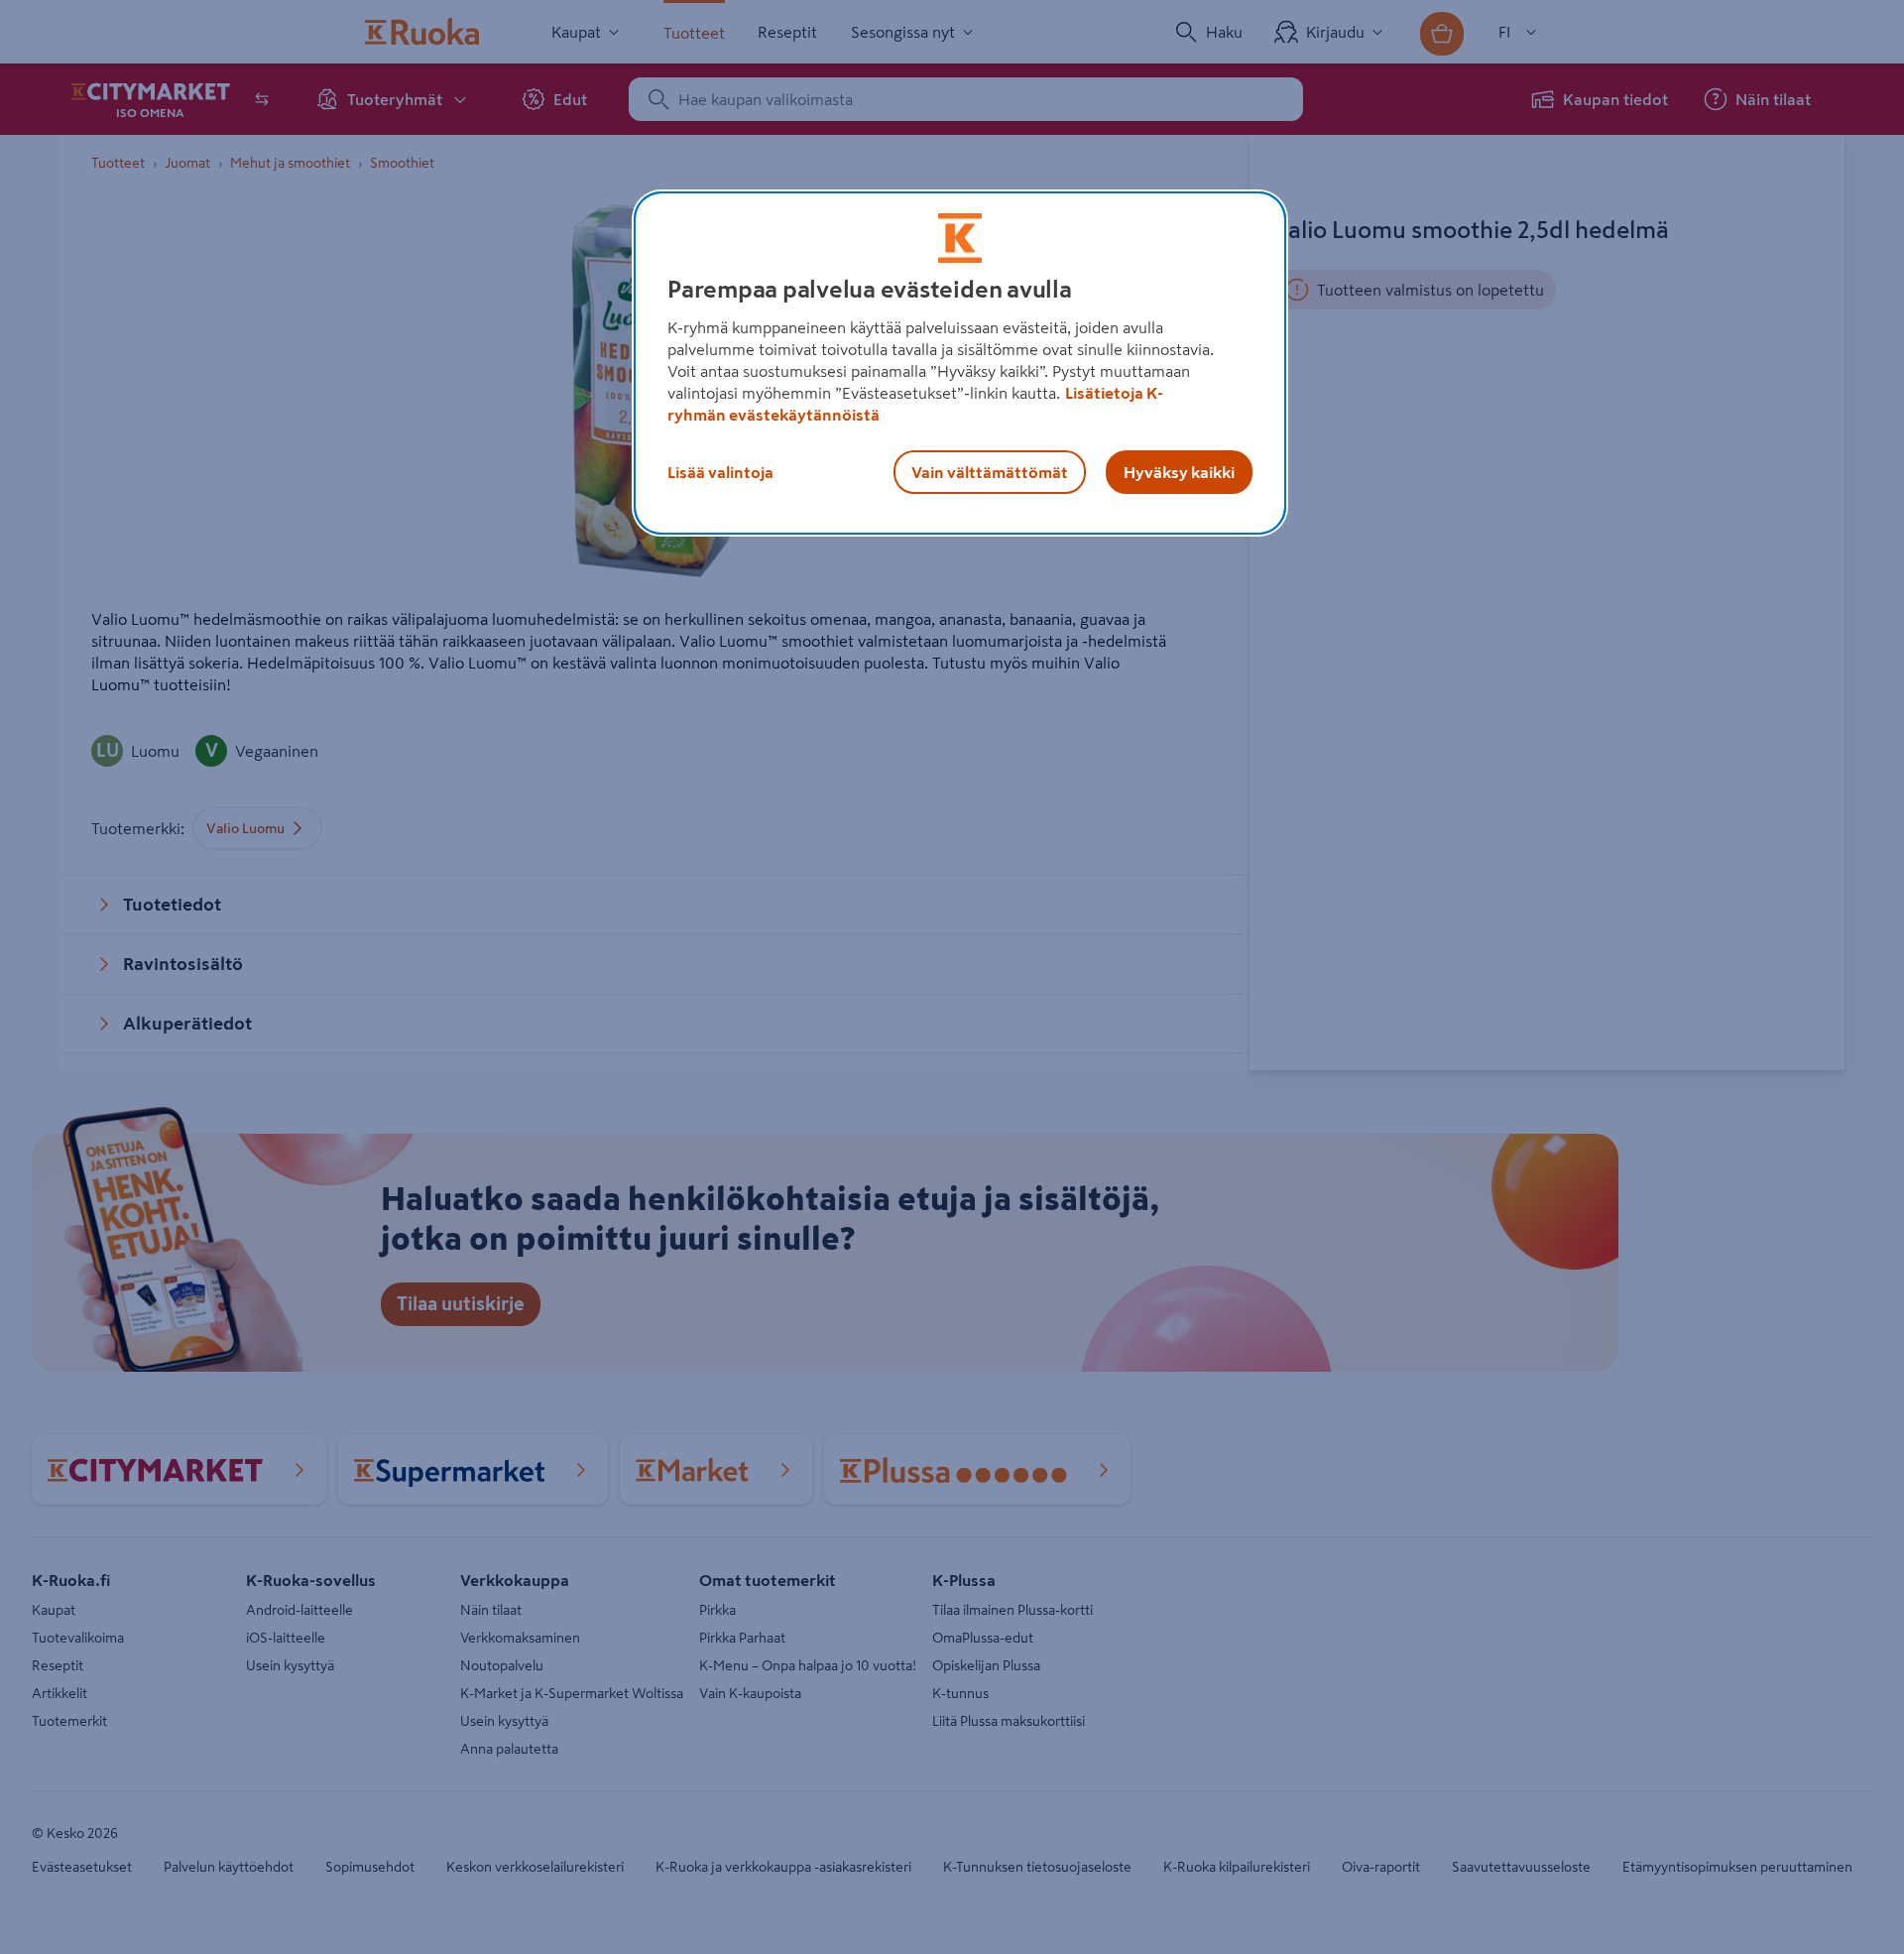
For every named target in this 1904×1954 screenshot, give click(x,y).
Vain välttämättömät (990, 472)
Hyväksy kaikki (1179, 472)
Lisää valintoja (720, 472)
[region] (960, 363)
